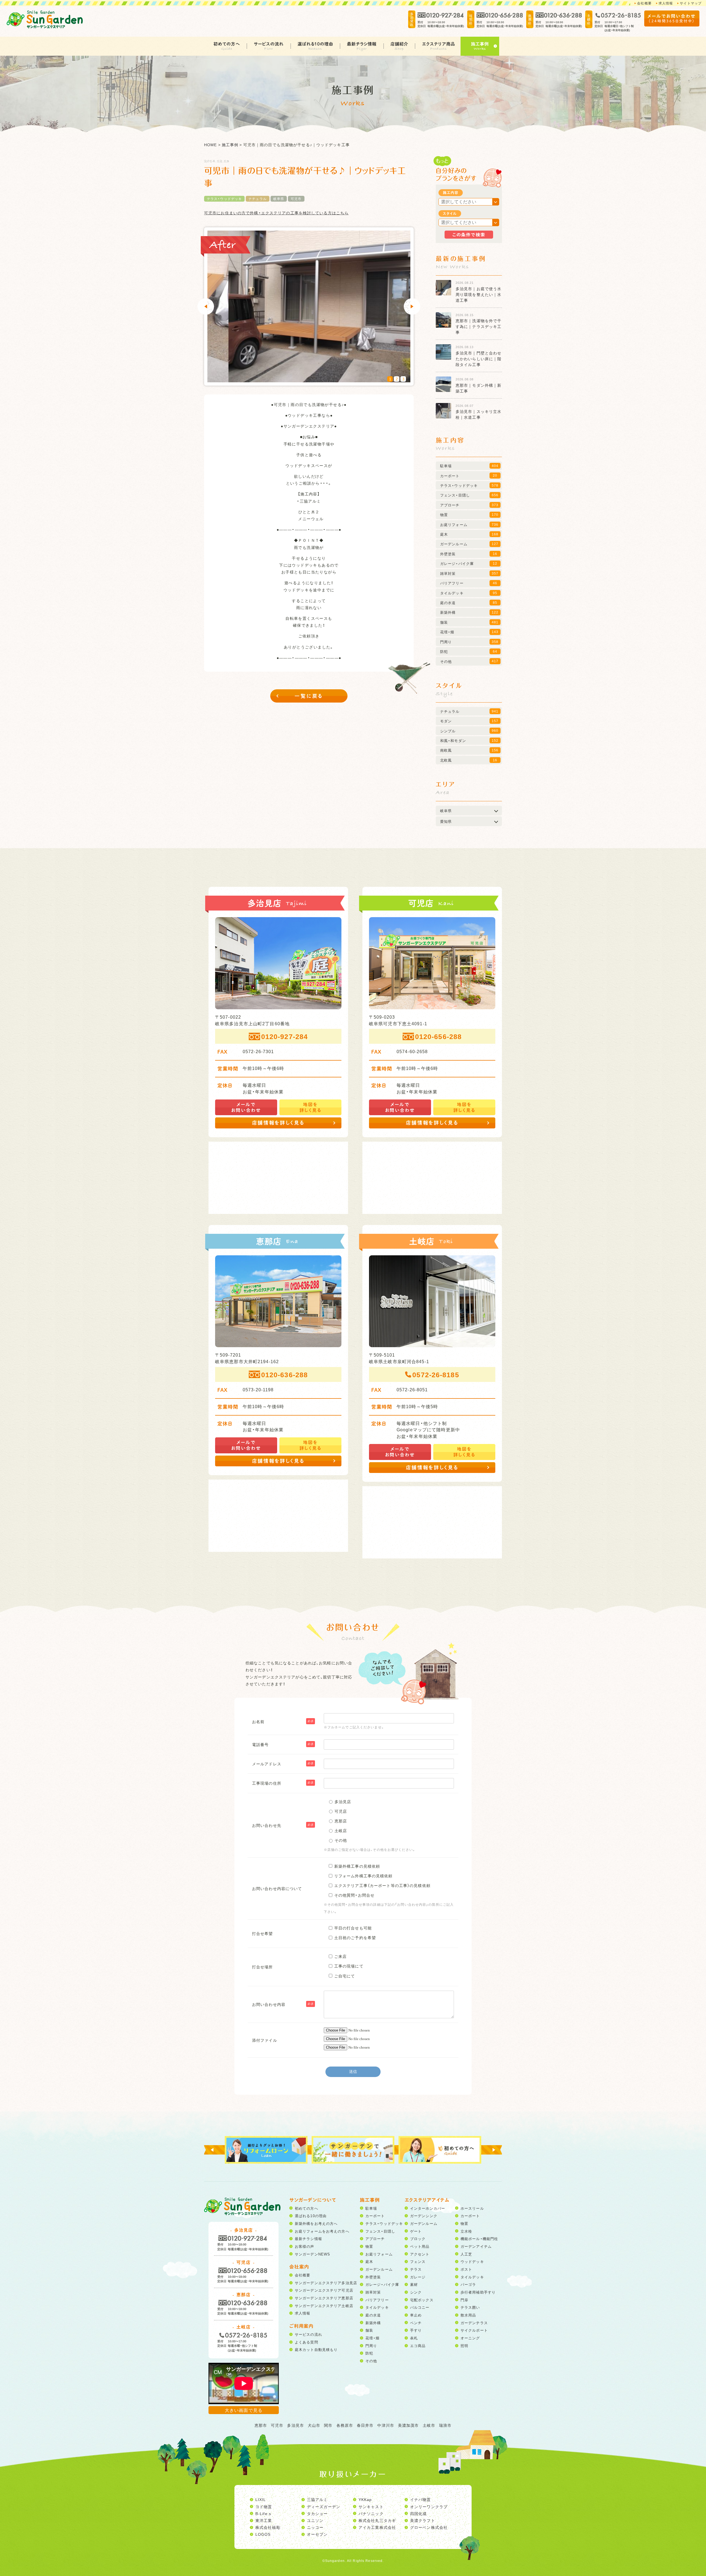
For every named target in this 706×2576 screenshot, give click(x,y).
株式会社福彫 (268, 2527)
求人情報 (666, 3)
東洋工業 (264, 2520)
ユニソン (315, 2520)
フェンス (418, 2261)
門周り (371, 2346)
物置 (369, 2246)
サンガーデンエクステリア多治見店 (326, 2283)
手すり (416, 2330)
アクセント (420, 2254)
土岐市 (429, 2425)
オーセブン (317, 2534)
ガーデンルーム (379, 2269)
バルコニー (420, 2307)
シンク (416, 2292)
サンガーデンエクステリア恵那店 (324, 2298)
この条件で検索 (469, 234)
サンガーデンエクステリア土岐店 (324, 2306)
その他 (371, 2361)
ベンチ (416, 2323)
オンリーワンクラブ (429, 2506)
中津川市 (386, 2425)
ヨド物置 (264, 2506)
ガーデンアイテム (476, 2246)
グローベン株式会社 (429, 2527)
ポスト (466, 2269)
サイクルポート (474, 2330)
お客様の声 (305, 2246)
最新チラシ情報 (362, 44)
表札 (414, 2338)
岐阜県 (279, 199)
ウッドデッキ (472, 2261)
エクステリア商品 (438, 44)
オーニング (470, 2338)
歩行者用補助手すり (478, 2292)
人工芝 (466, 2254)
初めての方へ (227, 44)
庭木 (369, 2261)
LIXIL (261, 2499)
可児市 (296, 199)
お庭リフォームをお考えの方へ (322, 2231)
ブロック (418, 2239)
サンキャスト (371, 2506)
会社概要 (644, 3)
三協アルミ (317, 2499)
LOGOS (263, 2534)
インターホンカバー (428, 2208)
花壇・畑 (372, 2338)
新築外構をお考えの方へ (316, 2223)
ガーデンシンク (424, 2216)
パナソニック (371, 2513)
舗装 (369, 2330)
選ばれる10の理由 (315, 44)
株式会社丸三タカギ (377, 2520)
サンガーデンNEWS (312, 2254)
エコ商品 (418, 2346)
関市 (328, 2425)
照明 (464, 2346)
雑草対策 (373, 2292)
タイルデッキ (377, 2307)
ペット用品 (420, 2246)
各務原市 (345, 2425)
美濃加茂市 (408, 2425)
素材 (414, 2284)
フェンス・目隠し (380, 2231)
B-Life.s (263, 2513)
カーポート (375, 2216)
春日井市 (365, 2425)
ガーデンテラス (474, 2323)
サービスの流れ (269, 44)
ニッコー (315, 2527)
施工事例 (480, 44)
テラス (416, 2269)
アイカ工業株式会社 (377, 2527)
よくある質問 (307, 2342)
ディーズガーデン (324, 2506)
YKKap (365, 2499)
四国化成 (418, 2513)
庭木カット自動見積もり (316, 2349)
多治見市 (295, 2425)
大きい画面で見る (244, 2410)
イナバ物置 (421, 2499)
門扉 (464, 2300)
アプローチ (375, 2239)
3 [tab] (403, 379)
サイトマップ (691, 3)
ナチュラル (258, 199)
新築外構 (373, 2323)
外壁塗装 (373, 2277)
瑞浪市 (445, 2425)
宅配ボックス (422, 2300)
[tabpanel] (309, 306)
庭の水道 (373, 2315)
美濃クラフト (423, 2520)
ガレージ (418, 2277)
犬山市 (314, 2425)
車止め (416, 2315)
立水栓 (466, 2231)
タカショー (317, 2513)
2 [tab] (397, 379)
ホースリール (472, 2208)
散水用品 (468, 2315)
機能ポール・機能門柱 (479, 2239)
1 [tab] (390, 379)
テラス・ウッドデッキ (224, 199)
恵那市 (261, 2425)
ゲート (416, 2231)
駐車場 (371, 2208)
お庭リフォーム (379, 2254)
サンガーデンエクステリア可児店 (324, 2290)
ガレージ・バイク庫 (382, 2284)
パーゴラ (468, 2284)
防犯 (369, 2353)
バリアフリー (377, 2300)
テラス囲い (470, 2307)
